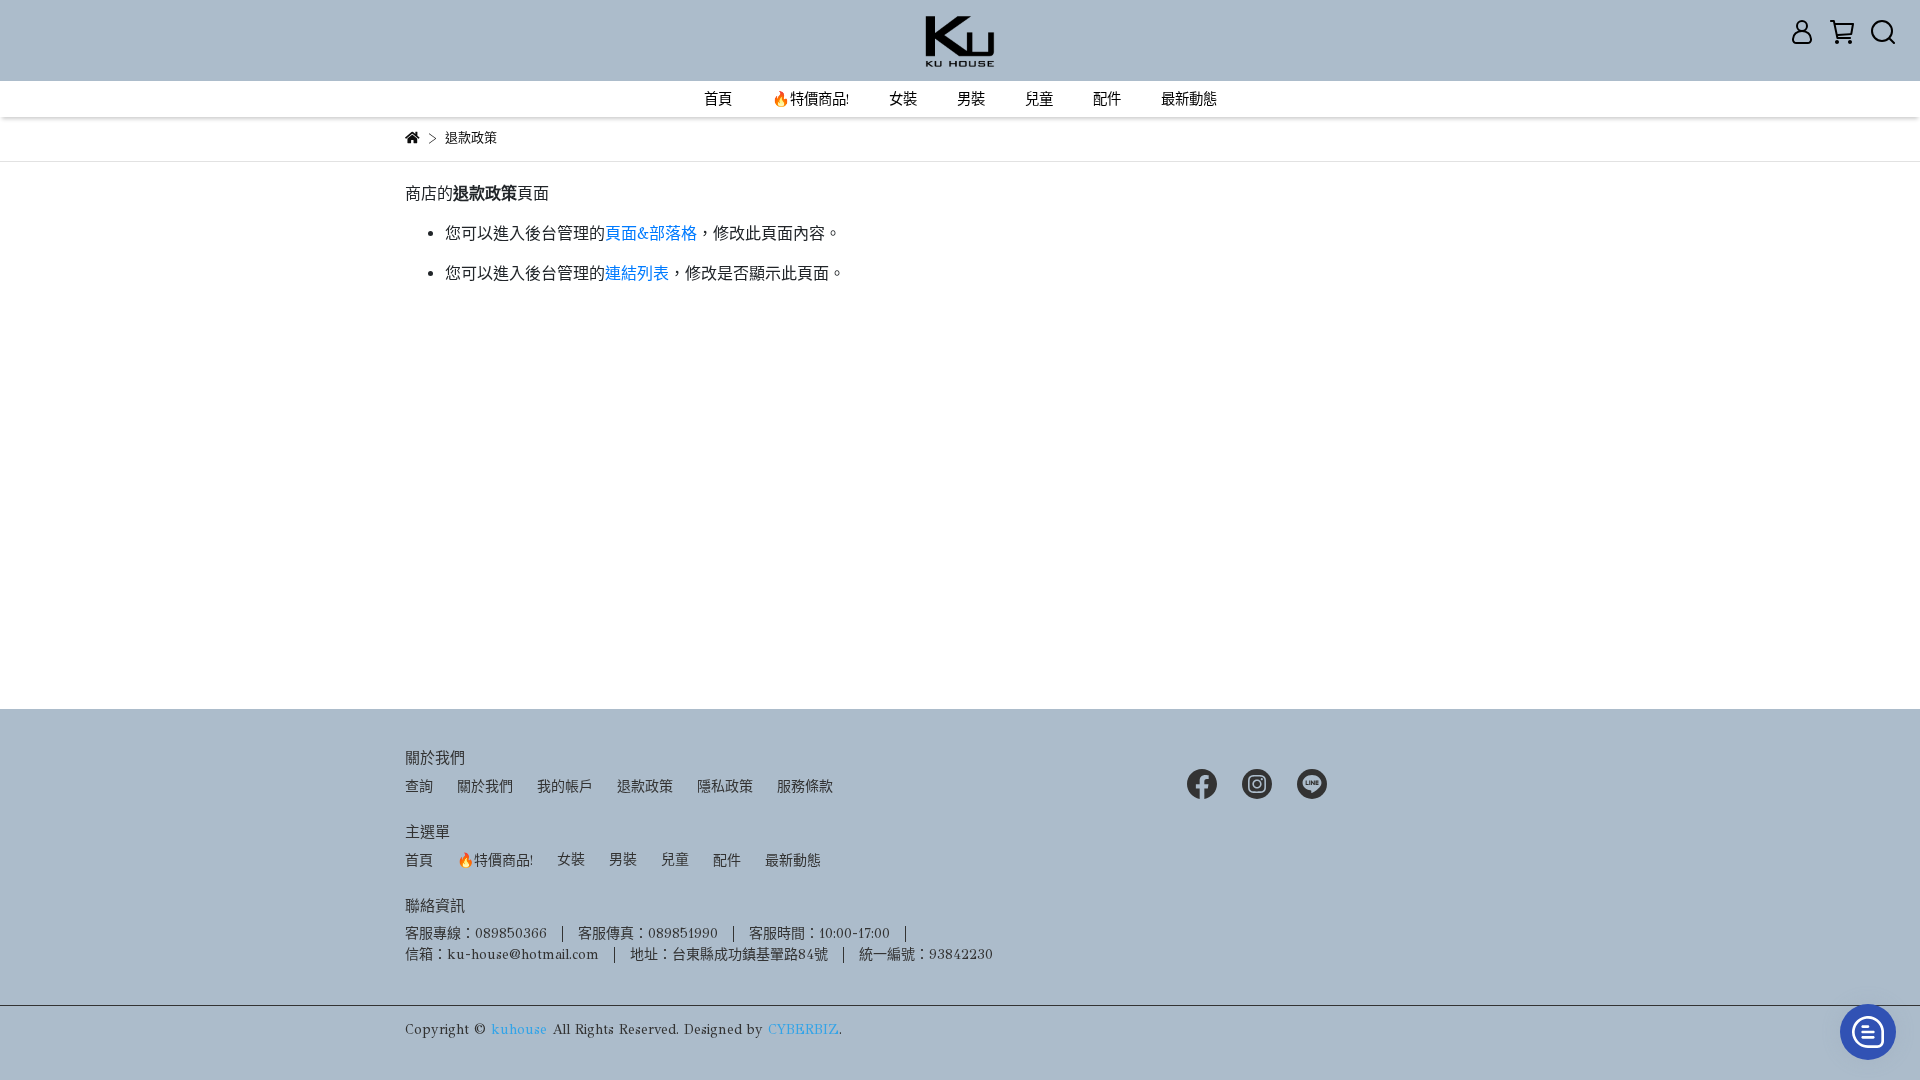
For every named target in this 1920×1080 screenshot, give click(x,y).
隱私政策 (725, 786)
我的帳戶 (565, 786)
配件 (1107, 99)
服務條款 (805, 786)
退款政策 (645, 786)
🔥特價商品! (810, 99)
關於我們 (485, 786)
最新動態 (1189, 99)
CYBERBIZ (803, 1029)
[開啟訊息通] (1868, 1032)
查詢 (419, 786)
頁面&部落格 (651, 233)
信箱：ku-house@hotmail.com (502, 954)
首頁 (718, 99)
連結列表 (637, 273)
